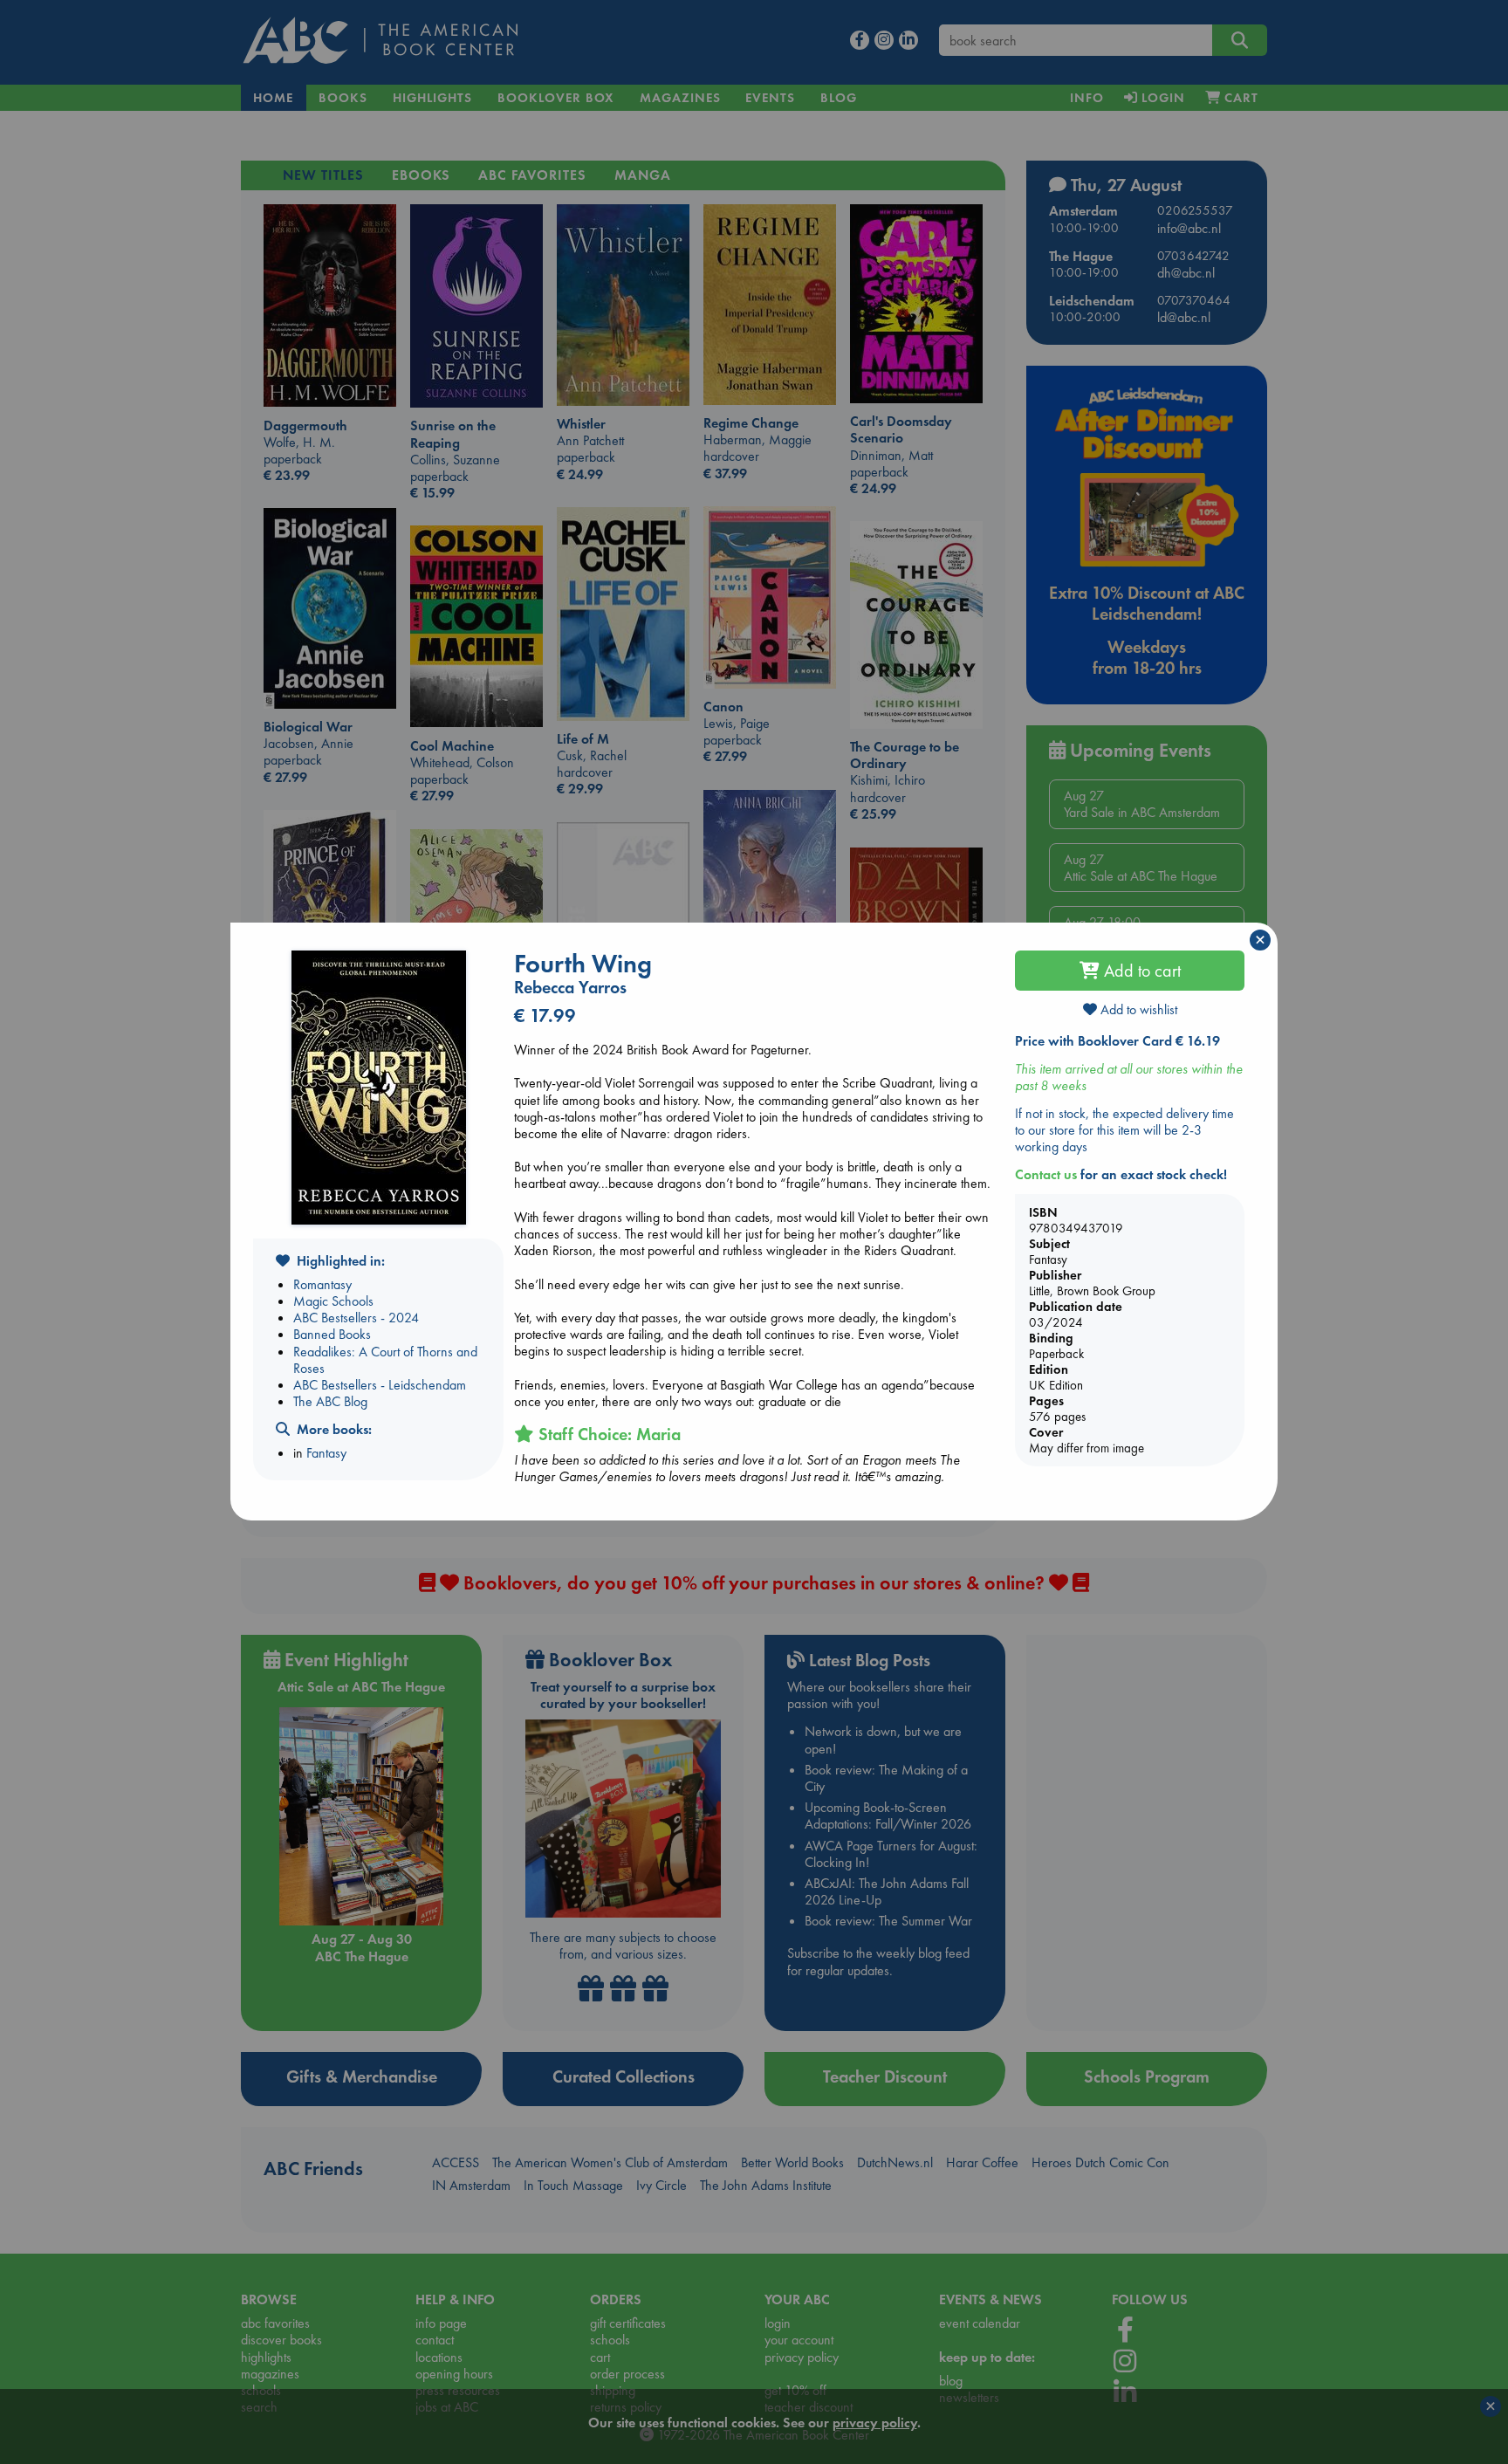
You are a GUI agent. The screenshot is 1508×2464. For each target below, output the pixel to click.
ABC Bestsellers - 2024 (356, 1318)
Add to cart (1140, 971)
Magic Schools (333, 1301)
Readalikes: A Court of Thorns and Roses (385, 1360)
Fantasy (326, 1453)
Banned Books (332, 1334)
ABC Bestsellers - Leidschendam (380, 1385)
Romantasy (322, 1284)
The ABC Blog (330, 1401)
